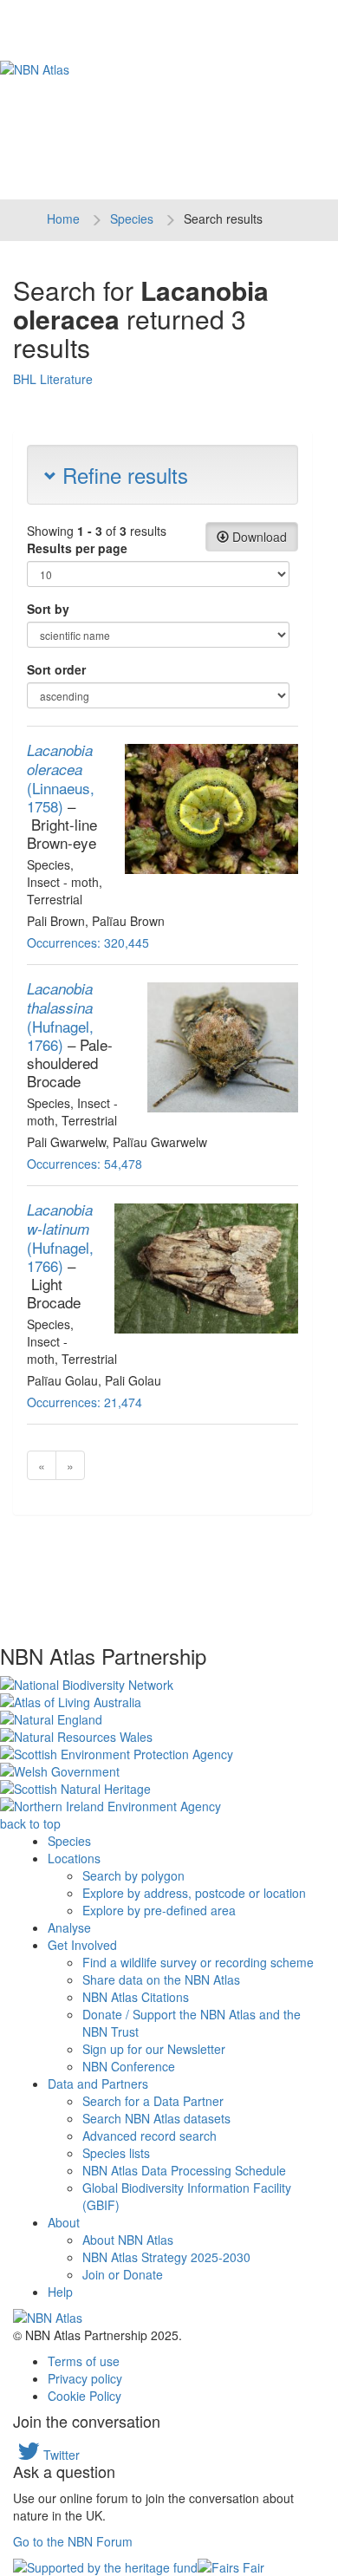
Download (258, 537)
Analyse (69, 1927)
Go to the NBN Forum (73, 2541)
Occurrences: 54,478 (84, 1164)
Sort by (48, 609)
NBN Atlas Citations (136, 1997)
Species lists (116, 2153)
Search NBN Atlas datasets (156, 2118)
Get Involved (82, 1945)
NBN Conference (129, 2066)
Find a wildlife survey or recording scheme (198, 1962)
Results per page (77, 548)
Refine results (122, 475)
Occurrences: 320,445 (88, 942)
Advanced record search (149, 2136)
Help (60, 2292)
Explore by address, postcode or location (194, 1893)
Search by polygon (133, 1875)
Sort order (56, 669)
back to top (30, 1823)
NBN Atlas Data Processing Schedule (184, 2170)
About (64, 2222)
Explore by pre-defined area (159, 1910)
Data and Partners (98, 2084)
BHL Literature (53, 379)
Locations (74, 1858)
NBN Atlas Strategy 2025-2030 (166, 2257)
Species (132, 218)
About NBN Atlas (128, 2240)
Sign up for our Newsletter (154, 2049)
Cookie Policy (84, 2396)
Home (63, 218)
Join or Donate (123, 2274)
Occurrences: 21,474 (84, 1402)
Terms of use (84, 2361)
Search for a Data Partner (153, 2101)
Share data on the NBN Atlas (161, 1979)
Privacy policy (85, 2378)
